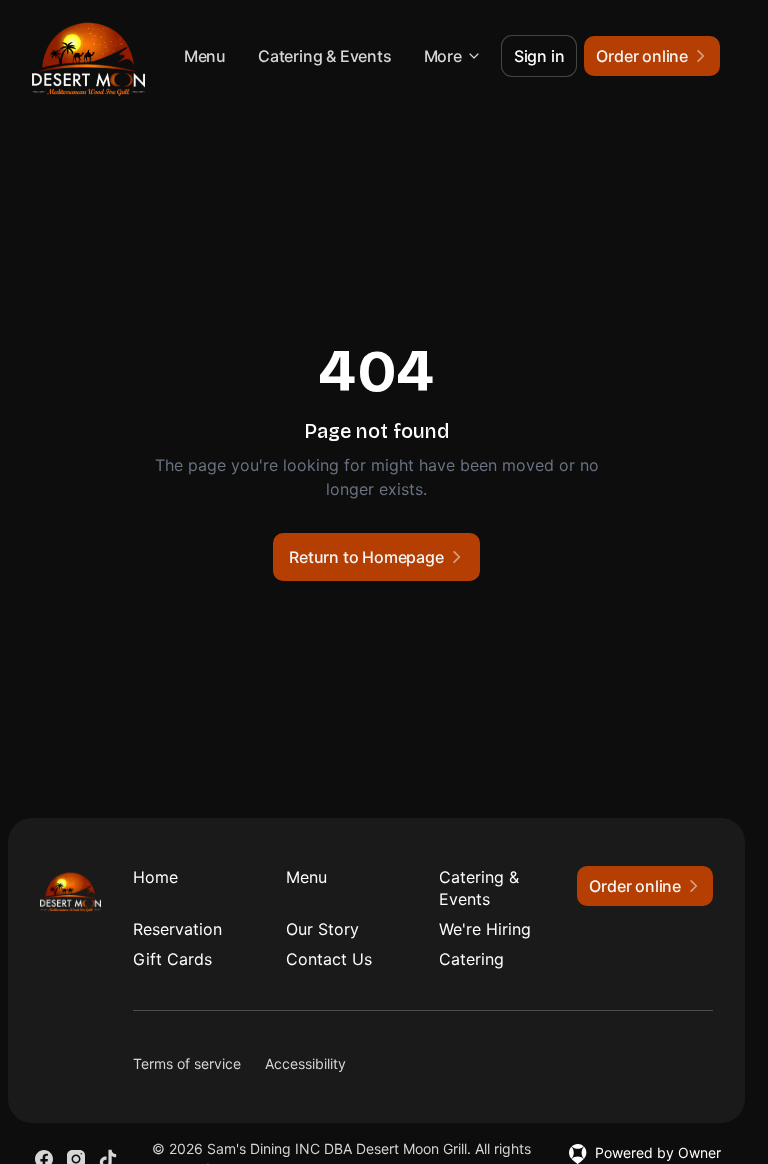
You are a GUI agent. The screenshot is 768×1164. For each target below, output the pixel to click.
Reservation (177, 929)
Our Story (322, 929)
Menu (205, 56)
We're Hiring (485, 929)
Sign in (539, 56)
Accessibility (305, 1063)
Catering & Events (325, 56)
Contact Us (329, 959)
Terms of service (187, 1063)
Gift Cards (172, 959)
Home (155, 877)
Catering (471, 959)
